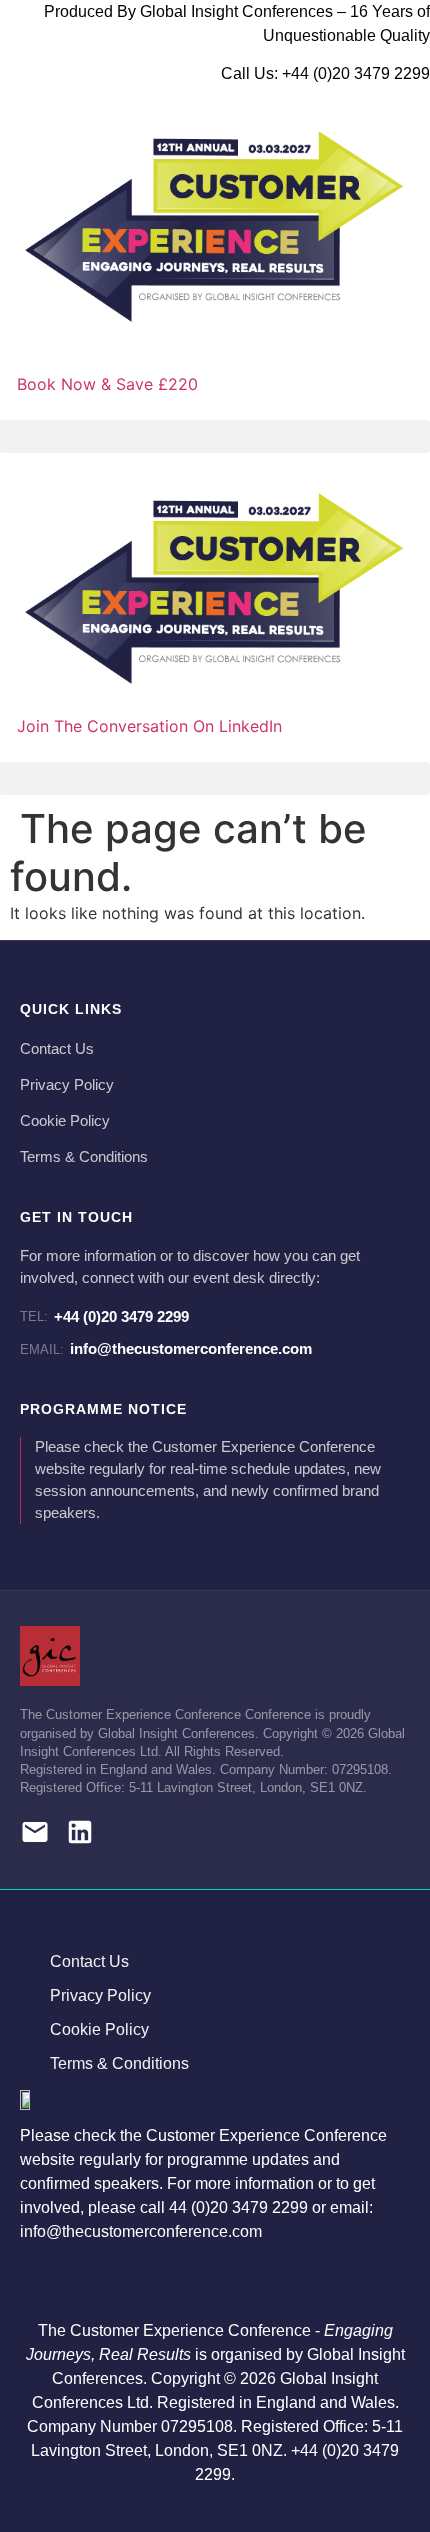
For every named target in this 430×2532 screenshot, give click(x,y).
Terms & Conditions (84, 1157)
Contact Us (57, 1049)
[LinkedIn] (80, 1835)
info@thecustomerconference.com (166, 1348)
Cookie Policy (65, 1121)
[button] (215, 436)
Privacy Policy (67, 1085)
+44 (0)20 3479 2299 (104, 1316)
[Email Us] (35, 1835)
